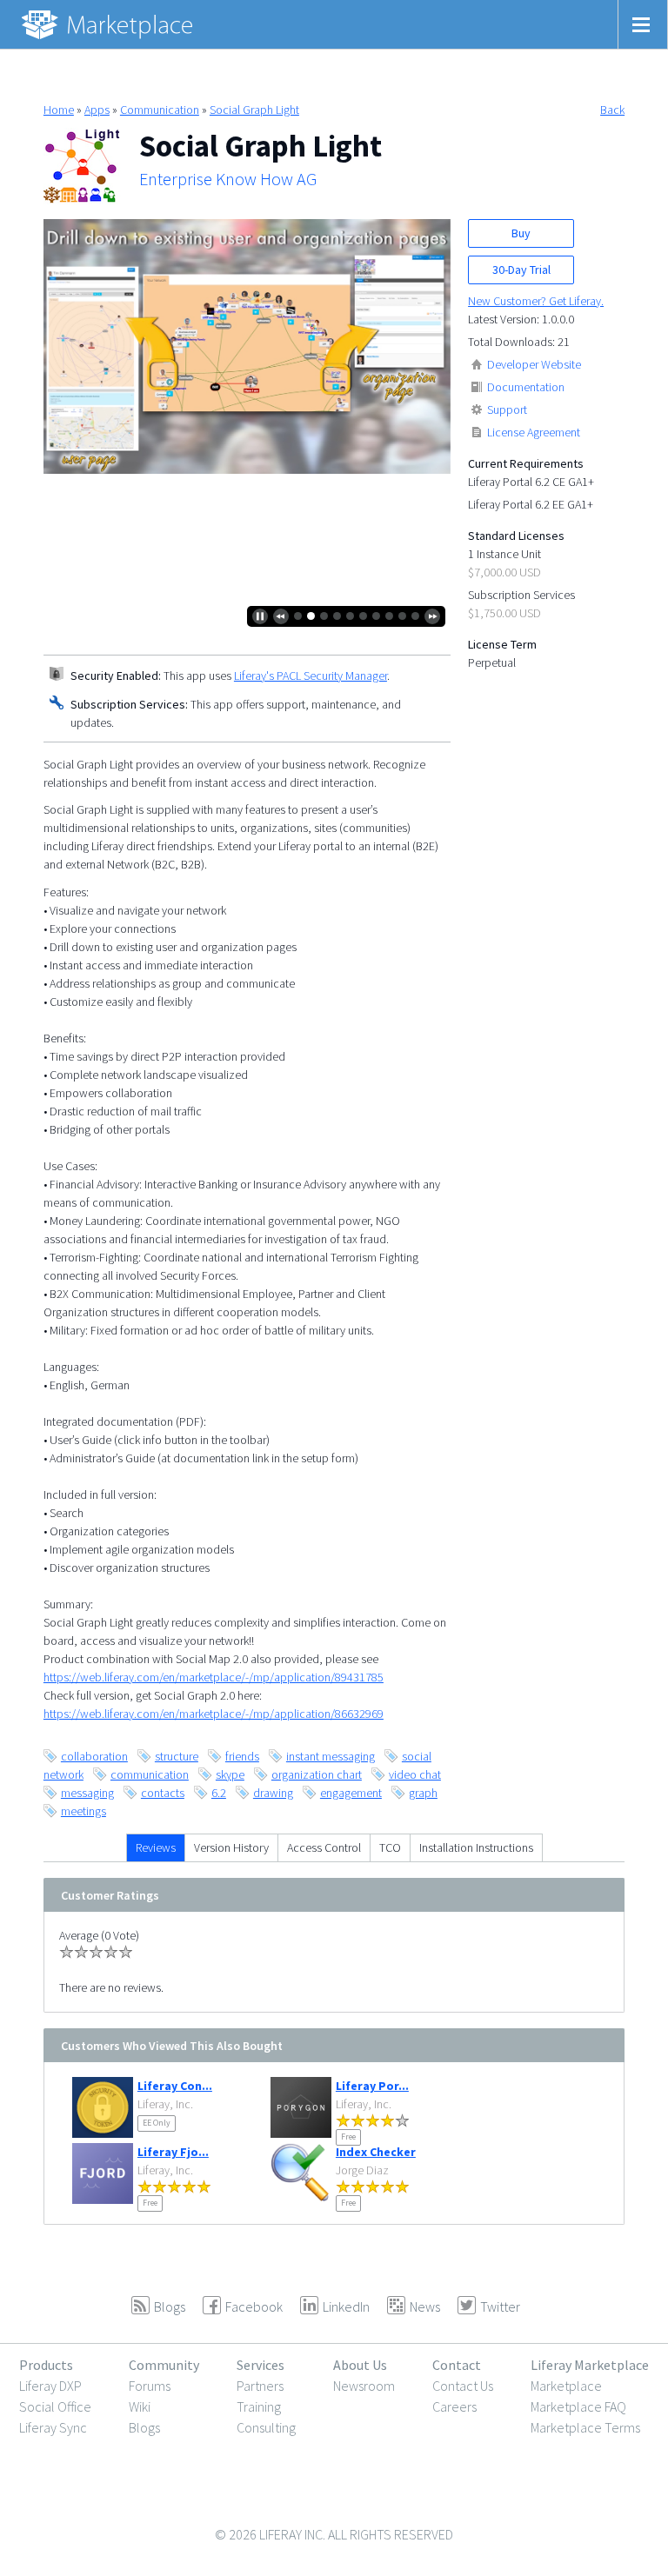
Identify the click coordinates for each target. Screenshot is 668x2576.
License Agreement (534, 432)
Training (259, 2406)
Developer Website (534, 364)
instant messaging (331, 1756)
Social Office (55, 2406)
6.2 (219, 1793)
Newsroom (364, 2386)
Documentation (526, 387)
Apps (97, 110)
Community (164, 2365)
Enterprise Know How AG (228, 179)
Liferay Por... (372, 2086)
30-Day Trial (521, 270)
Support (507, 409)
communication (150, 1774)
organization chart (317, 1774)
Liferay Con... (175, 2086)
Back (612, 110)
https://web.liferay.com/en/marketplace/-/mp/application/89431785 (214, 1677)
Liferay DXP (50, 2386)
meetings (83, 1811)
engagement (351, 1793)
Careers (454, 2406)
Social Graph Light (254, 110)
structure (177, 1756)
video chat (415, 1774)
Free (348, 2137)
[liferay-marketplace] (109, 24)
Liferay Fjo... (173, 2152)
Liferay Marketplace (590, 2365)
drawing (273, 1793)
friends (242, 1756)
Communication (160, 110)
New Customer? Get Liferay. (536, 301)
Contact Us (463, 2386)
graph (423, 1793)
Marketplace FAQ (578, 2406)
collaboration (94, 1756)
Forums (150, 2386)
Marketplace (566, 2386)
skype (230, 1774)
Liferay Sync (53, 2427)
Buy (521, 233)
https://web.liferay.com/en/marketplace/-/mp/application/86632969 (214, 1714)
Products (46, 2365)
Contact (457, 2365)
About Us (360, 2365)
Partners (260, 2386)
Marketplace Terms (585, 2427)
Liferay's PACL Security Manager (311, 676)
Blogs (144, 2427)
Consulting (266, 2427)
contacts (163, 1793)
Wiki (140, 2406)
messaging (87, 1793)
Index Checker (376, 2152)
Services (261, 2365)
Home (59, 110)
